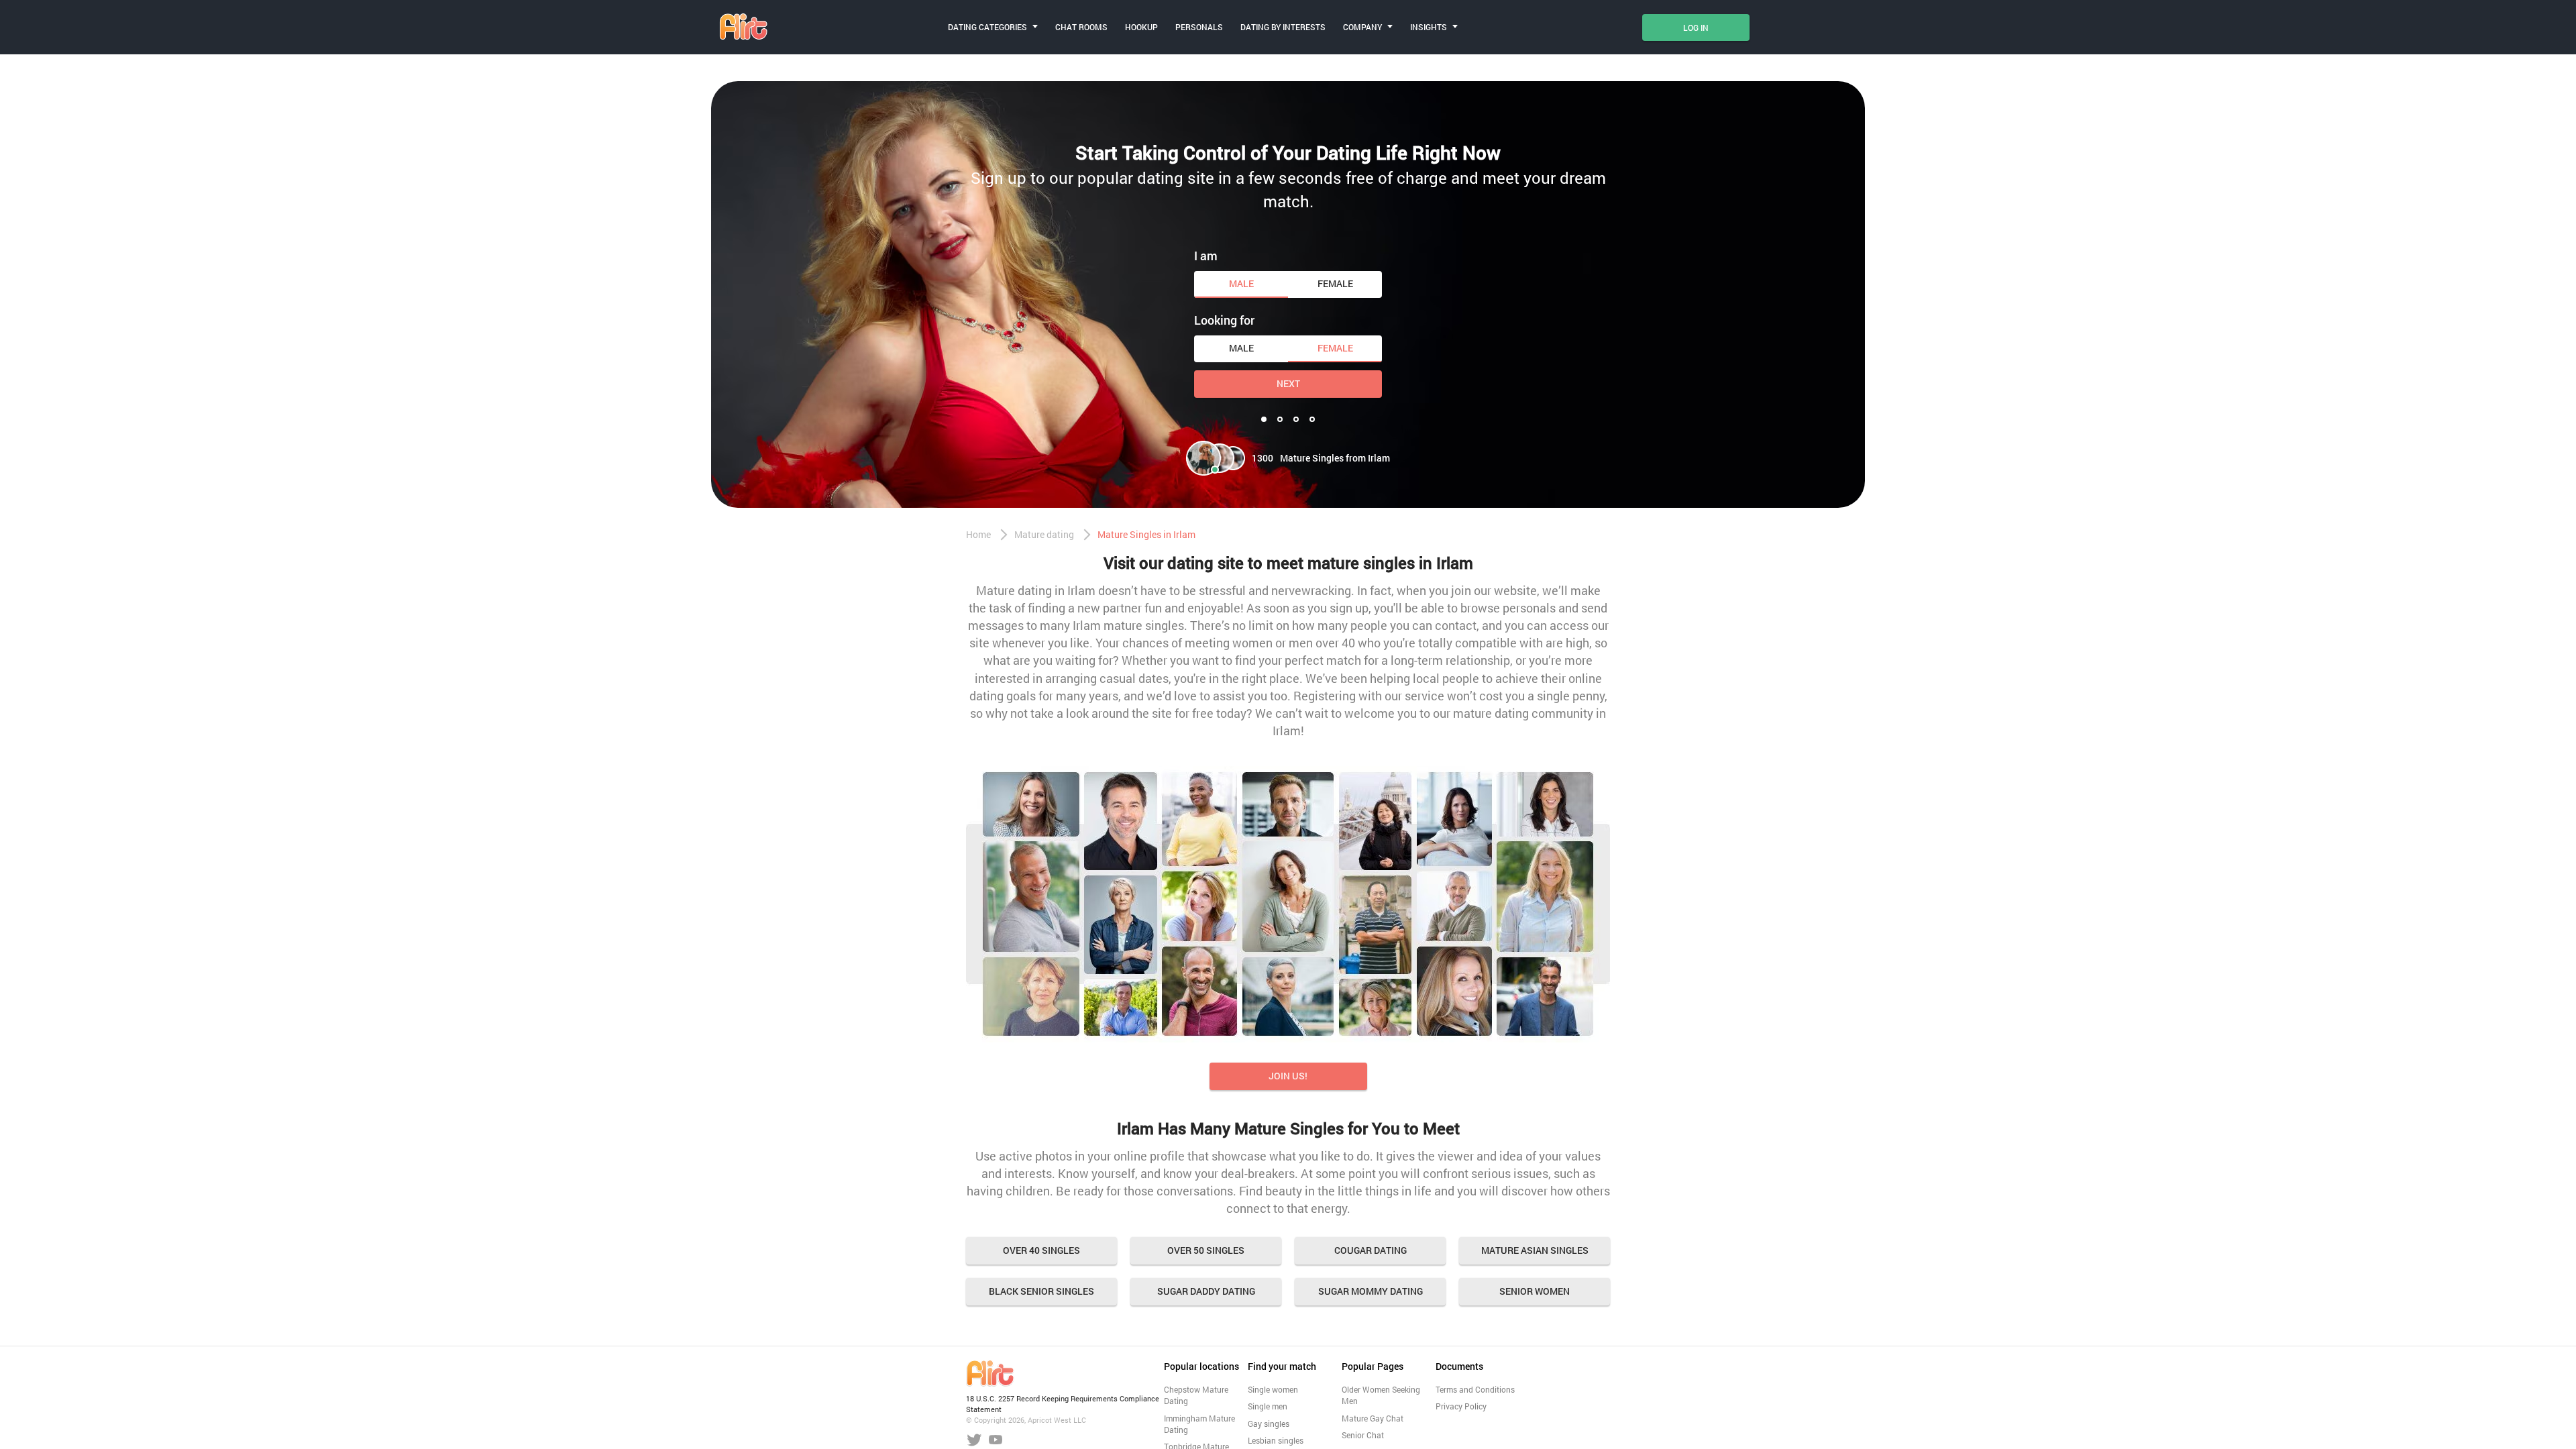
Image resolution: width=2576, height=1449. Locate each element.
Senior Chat (1363, 1435)
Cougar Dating (1371, 1250)
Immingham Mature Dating (1199, 1424)
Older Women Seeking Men (1381, 1395)
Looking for (1224, 320)
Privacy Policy (1461, 1406)
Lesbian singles (1276, 1440)
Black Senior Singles (1041, 1291)
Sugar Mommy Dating (1371, 1291)
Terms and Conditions (1475, 1389)
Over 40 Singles (1041, 1250)
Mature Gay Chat (1373, 1418)
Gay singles (1269, 1424)
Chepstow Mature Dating (1196, 1395)
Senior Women (1535, 1291)
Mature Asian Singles (1535, 1250)
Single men (1268, 1406)
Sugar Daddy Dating (1206, 1291)
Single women (1273, 1389)
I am (1206, 256)
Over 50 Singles (1206, 1250)
